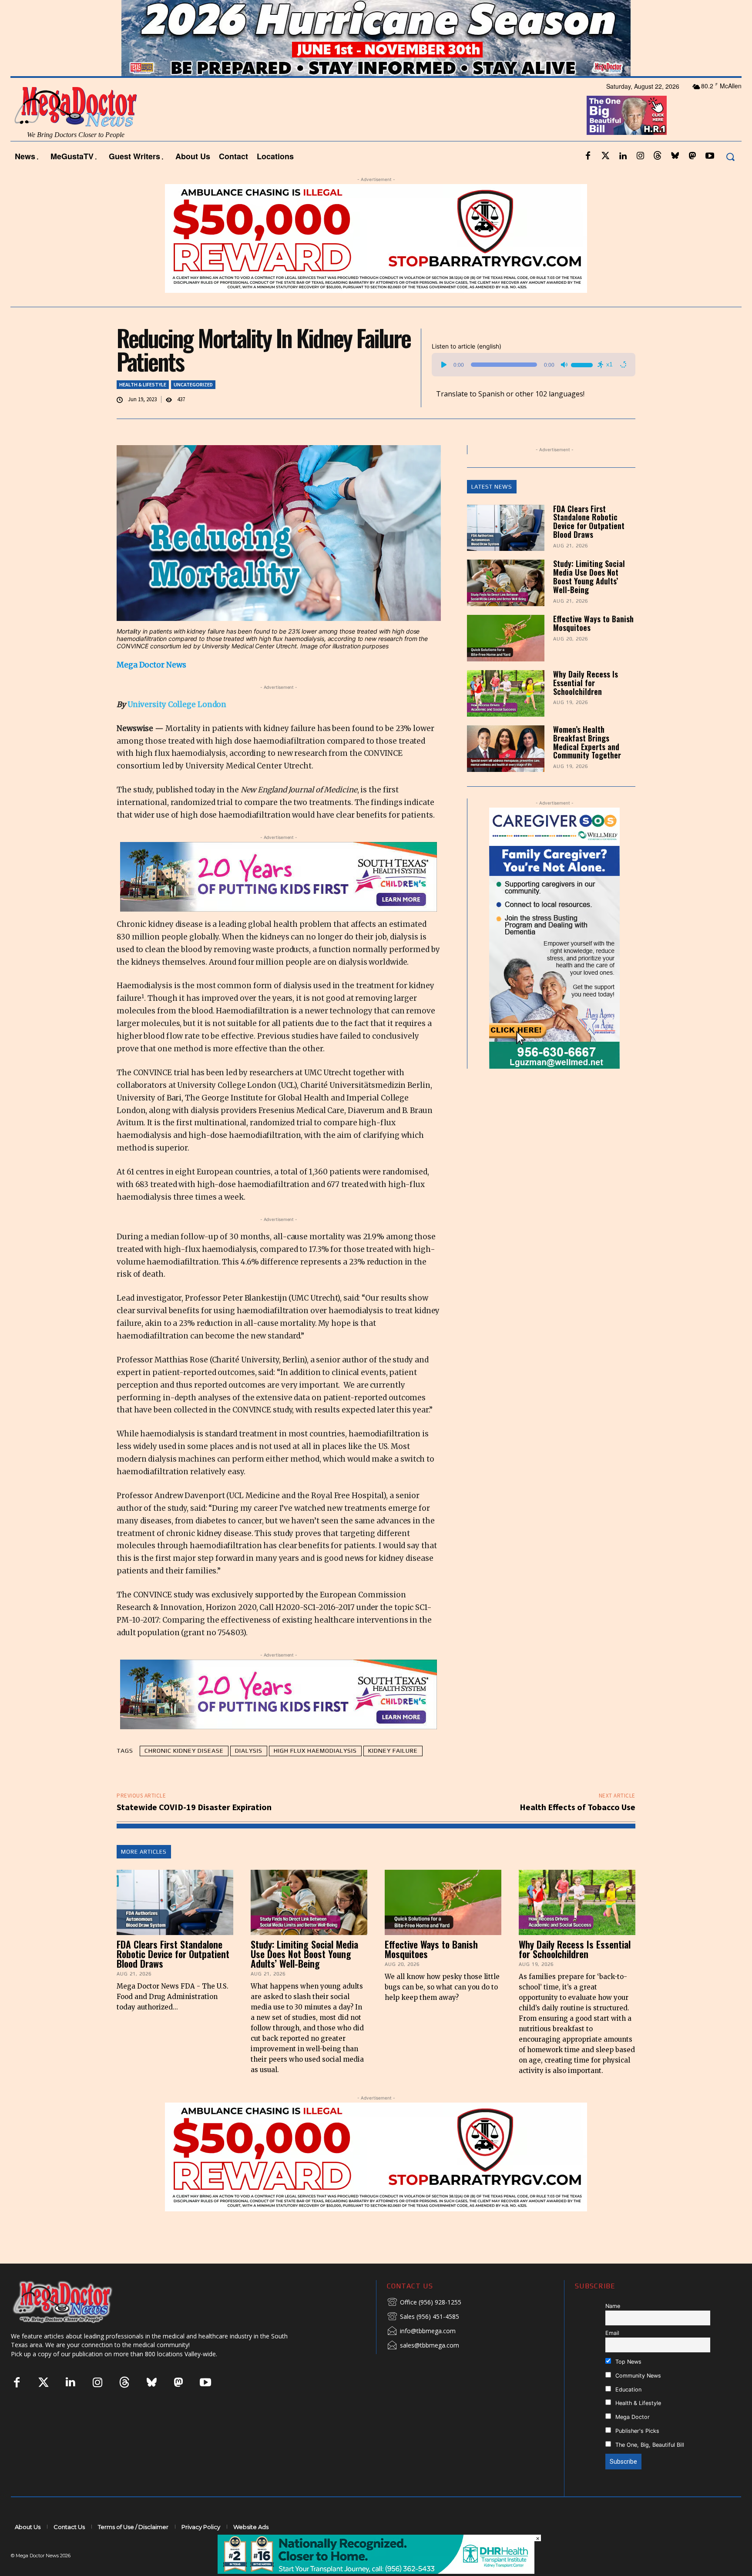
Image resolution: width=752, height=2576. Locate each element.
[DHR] (376, 2571)
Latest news (492, 487)
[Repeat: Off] (623, 365)
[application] (534, 365)
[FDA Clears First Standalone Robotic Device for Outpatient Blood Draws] (506, 528)
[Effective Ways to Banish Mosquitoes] (506, 638)
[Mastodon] (692, 156)
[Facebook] (588, 156)
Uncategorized (193, 384)
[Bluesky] (675, 156)
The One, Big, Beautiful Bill (649, 2445)
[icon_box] (424, 2303)
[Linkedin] (623, 156)
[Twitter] (605, 156)
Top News (628, 2362)
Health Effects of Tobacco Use (577, 1807)
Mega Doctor (632, 2417)
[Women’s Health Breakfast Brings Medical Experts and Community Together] (506, 749)
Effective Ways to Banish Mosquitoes (593, 623)
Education (628, 2390)
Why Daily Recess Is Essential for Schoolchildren (586, 683)
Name (613, 2306)
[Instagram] (640, 156)
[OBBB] (627, 115)
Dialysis (249, 1751)
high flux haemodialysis (315, 1751)
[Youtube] (710, 156)
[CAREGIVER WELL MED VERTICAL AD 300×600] (555, 938)
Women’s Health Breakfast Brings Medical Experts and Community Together (587, 742)
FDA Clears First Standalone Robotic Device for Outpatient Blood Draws (589, 522)
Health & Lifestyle (143, 384)
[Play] (444, 365)
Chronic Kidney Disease (184, 1751)
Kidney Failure (393, 1751)
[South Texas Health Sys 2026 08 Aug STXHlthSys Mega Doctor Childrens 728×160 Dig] (279, 877)
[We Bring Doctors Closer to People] (76, 2302)
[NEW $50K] (376, 238)
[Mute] (564, 365)
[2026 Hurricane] (376, 38)
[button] (730, 156)
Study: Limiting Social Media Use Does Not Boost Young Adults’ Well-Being (589, 576)
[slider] (583, 364)
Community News (637, 2376)
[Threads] (658, 156)
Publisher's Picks (636, 2431)
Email (612, 2333)
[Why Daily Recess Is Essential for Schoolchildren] (506, 693)
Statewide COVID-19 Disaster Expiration (194, 1807)
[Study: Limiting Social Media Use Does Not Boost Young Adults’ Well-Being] (506, 583)
